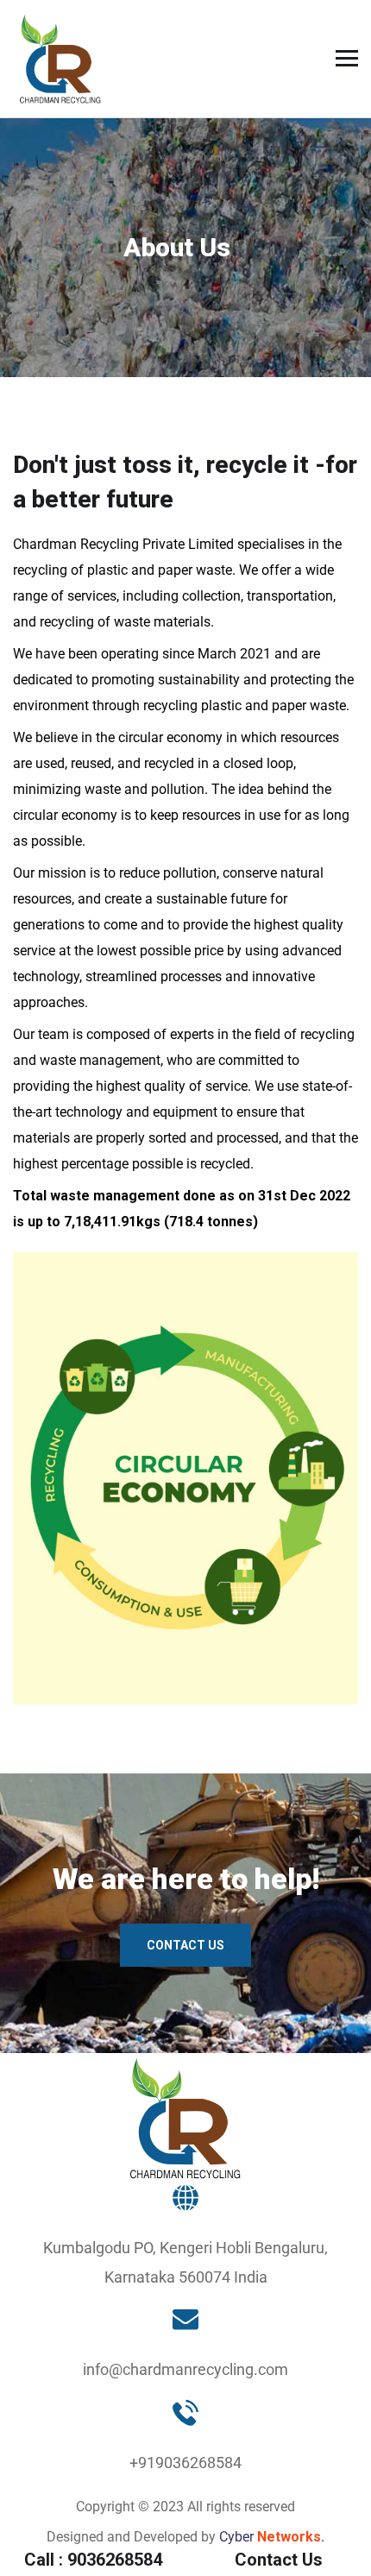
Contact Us (185, 1945)
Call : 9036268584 (93, 2560)
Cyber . (272, 2537)
